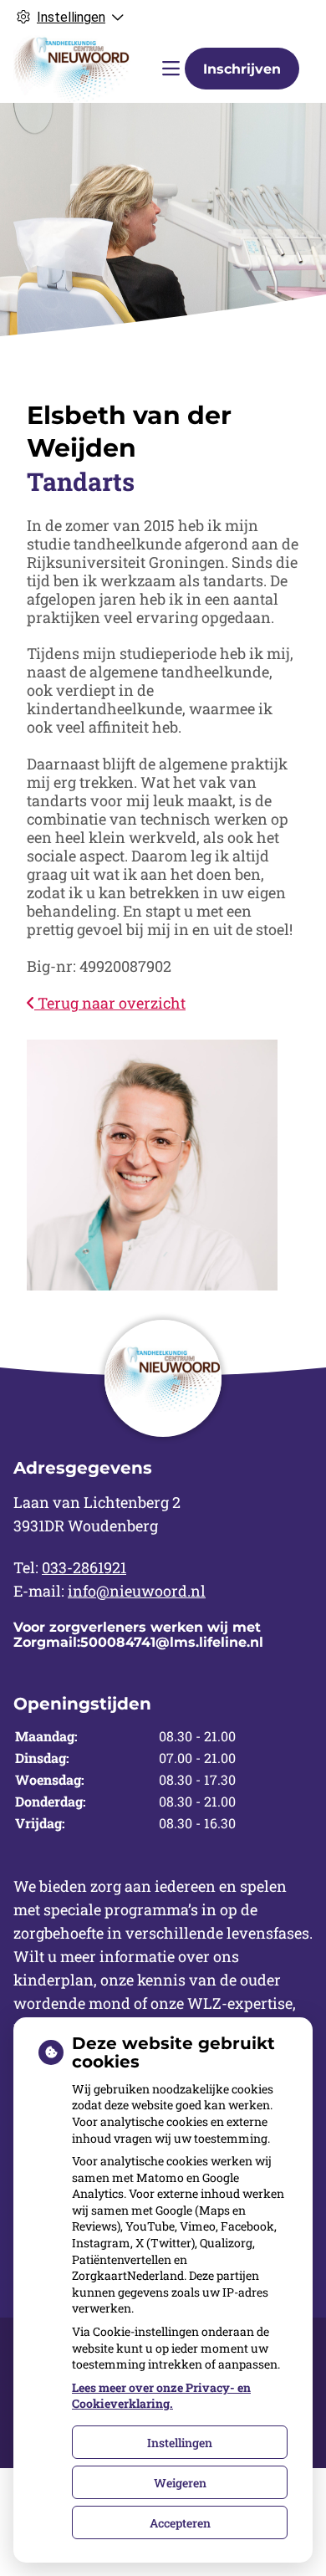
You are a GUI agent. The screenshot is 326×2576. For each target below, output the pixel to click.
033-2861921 (84, 1567)
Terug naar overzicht (110, 1003)
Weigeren (180, 2483)
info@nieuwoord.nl (137, 1591)
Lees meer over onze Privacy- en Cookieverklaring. (161, 2396)
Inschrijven (242, 69)
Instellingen (180, 2443)
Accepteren (180, 2523)
